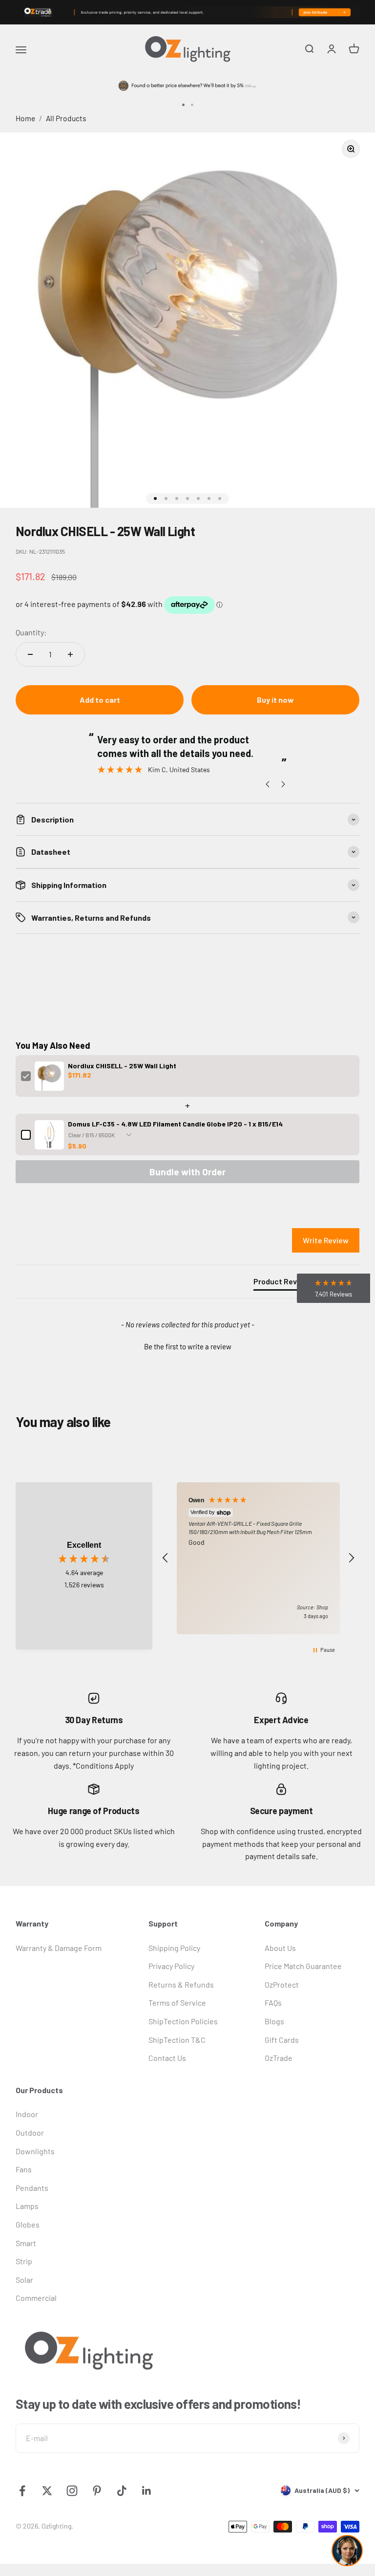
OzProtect (282, 1984)
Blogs (274, 2021)
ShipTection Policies (183, 2021)
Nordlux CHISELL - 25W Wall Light (122, 1066)
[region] (258, 1558)
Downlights (35, 2151)
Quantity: (31, 632)
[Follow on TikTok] (122, 2491)
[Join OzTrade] (187, 12)
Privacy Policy (171, 1966)
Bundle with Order (187, 1172)
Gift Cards (282, 2040)
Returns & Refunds (181, 1984)
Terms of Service (177, 2002)
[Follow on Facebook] (22, 2491)
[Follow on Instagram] (72, 2491)
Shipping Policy (174, 1948)
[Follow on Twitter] (47, 2491)
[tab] (283, 1283)
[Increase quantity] (70, 654)
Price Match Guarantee (303, 1966)
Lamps (27, 2206)
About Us (280, 1948)
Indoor (27, 2114)
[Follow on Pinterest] (97, 2491)
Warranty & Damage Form (59, 1948)
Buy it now (275, 700)
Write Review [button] (326, 1240)
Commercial (36, 2298)
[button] (187, 1345)
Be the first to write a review (188, 1346)
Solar (24, 2280)
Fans (24, 2169)
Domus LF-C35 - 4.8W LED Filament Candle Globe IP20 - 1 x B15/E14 (175, 1124)
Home (25, 118)
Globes (28, 2224)
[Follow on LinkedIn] (147, 2491)
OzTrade (279, 2058)
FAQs (273, 2002)
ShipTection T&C (177, 2040)
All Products (66, 118)
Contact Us (167, 2058)
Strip (24, 2261)
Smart (26, 2243)
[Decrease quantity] (30, 654)
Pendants (32, 2188)
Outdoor (30, 2132)
